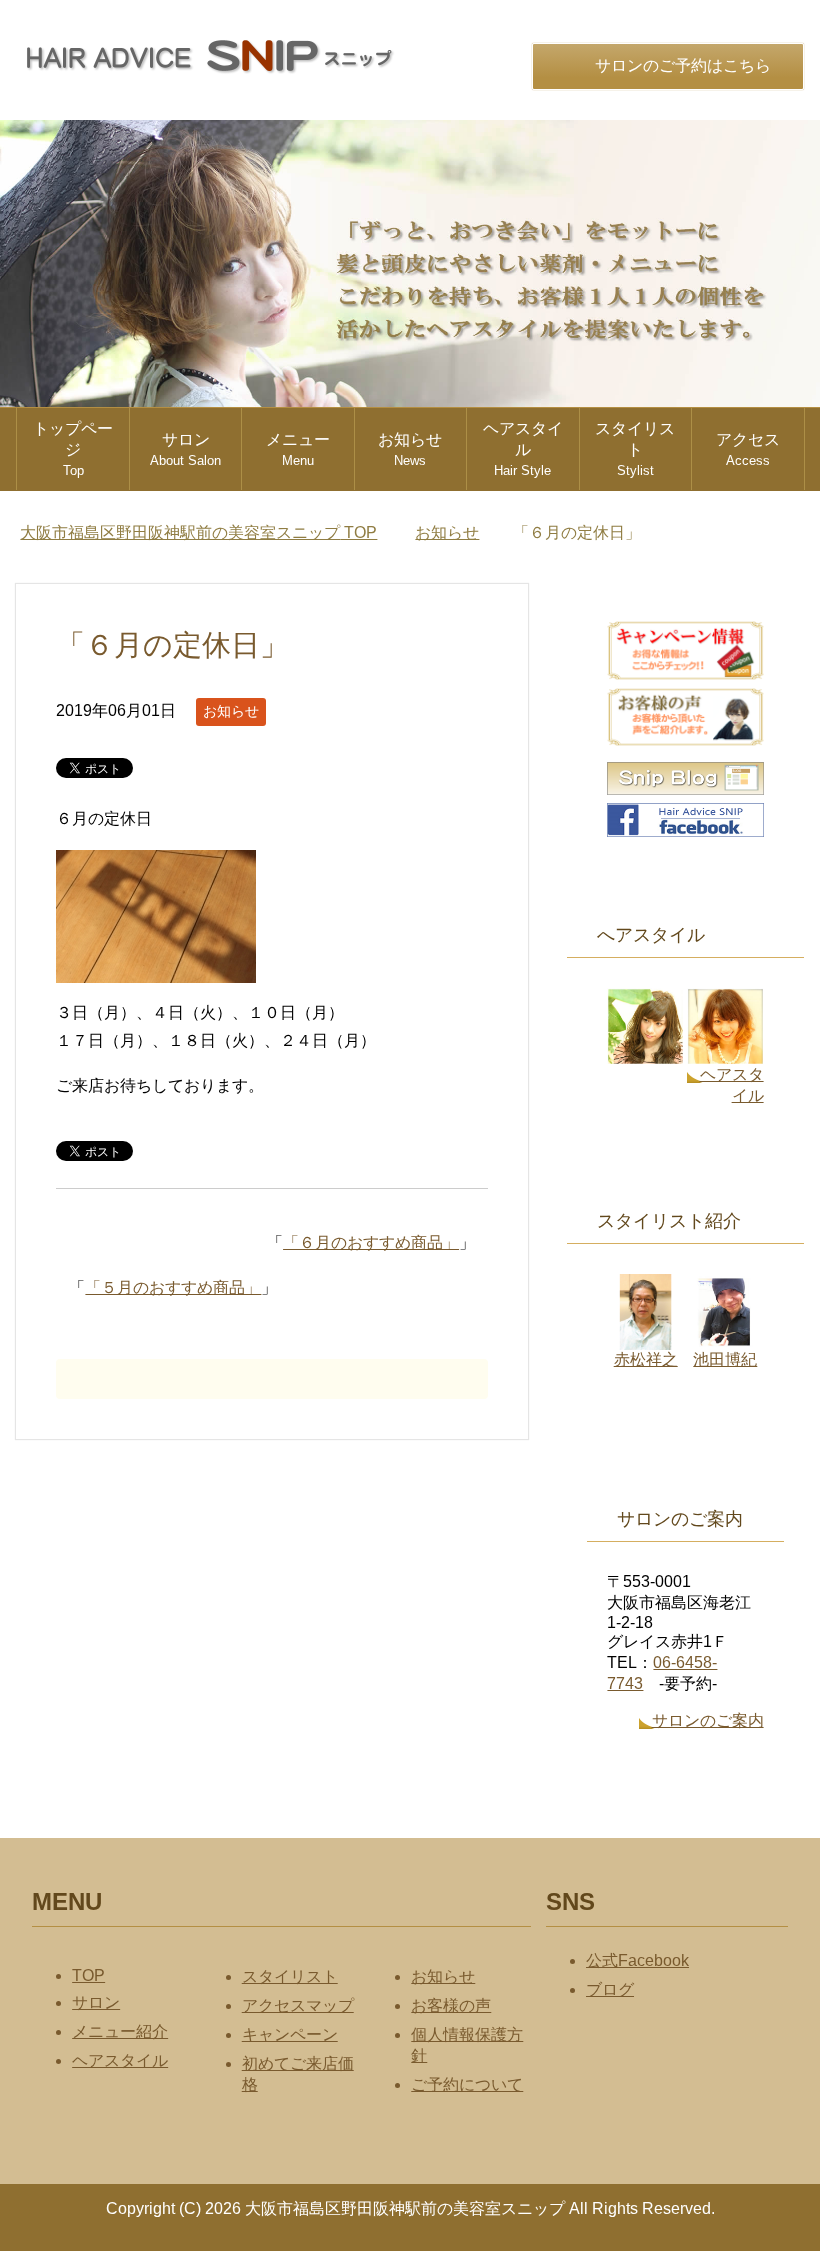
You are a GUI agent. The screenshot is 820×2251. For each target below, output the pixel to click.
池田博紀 (725, 1359)
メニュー (298, 449)
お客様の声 (451, 2005)
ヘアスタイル (523, 449)
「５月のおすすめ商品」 (173, 1287)
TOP (210, 532)
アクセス (748, 449)
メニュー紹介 (120, 2031)
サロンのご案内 (708, 1720)
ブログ (610, 1989)
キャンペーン (290, 2034)
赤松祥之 (646, 1359)
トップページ (73, 449)
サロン (185, 449)
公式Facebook (637, 1960)
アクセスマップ (298, 2005)
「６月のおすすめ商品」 (371, 1242)
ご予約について (467, 2084)
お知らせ (410, 449)
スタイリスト (635, 449)
